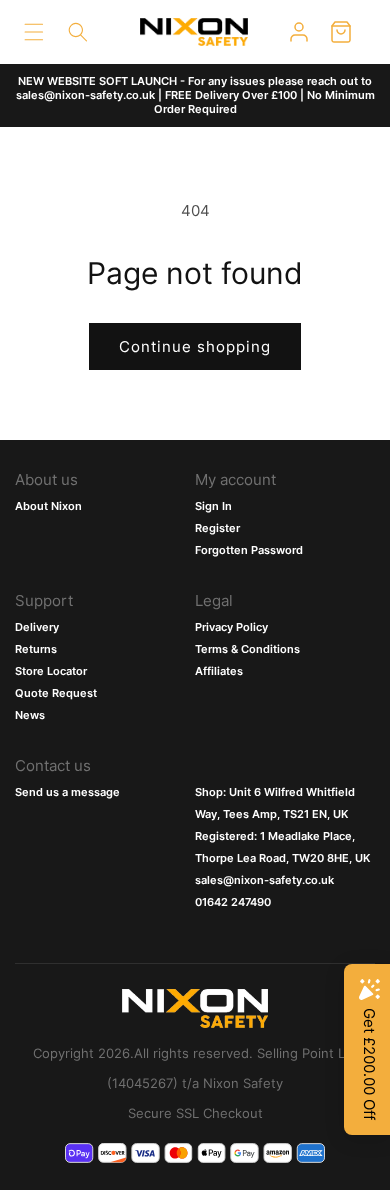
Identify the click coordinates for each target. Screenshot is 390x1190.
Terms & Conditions (247, 649)
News (30, 715)
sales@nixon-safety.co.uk (264, 880)
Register (217, 528)
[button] (34, 32)
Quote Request (56, 693)
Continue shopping (195, 346)
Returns (36, 649)
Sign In (213, 506)
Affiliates (219, 671)
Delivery (37, 627)
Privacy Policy (231, 627)
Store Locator (51, 671)
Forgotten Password (249, 550)
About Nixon (48, 506)
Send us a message (67, 792)
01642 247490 (233, 902)
